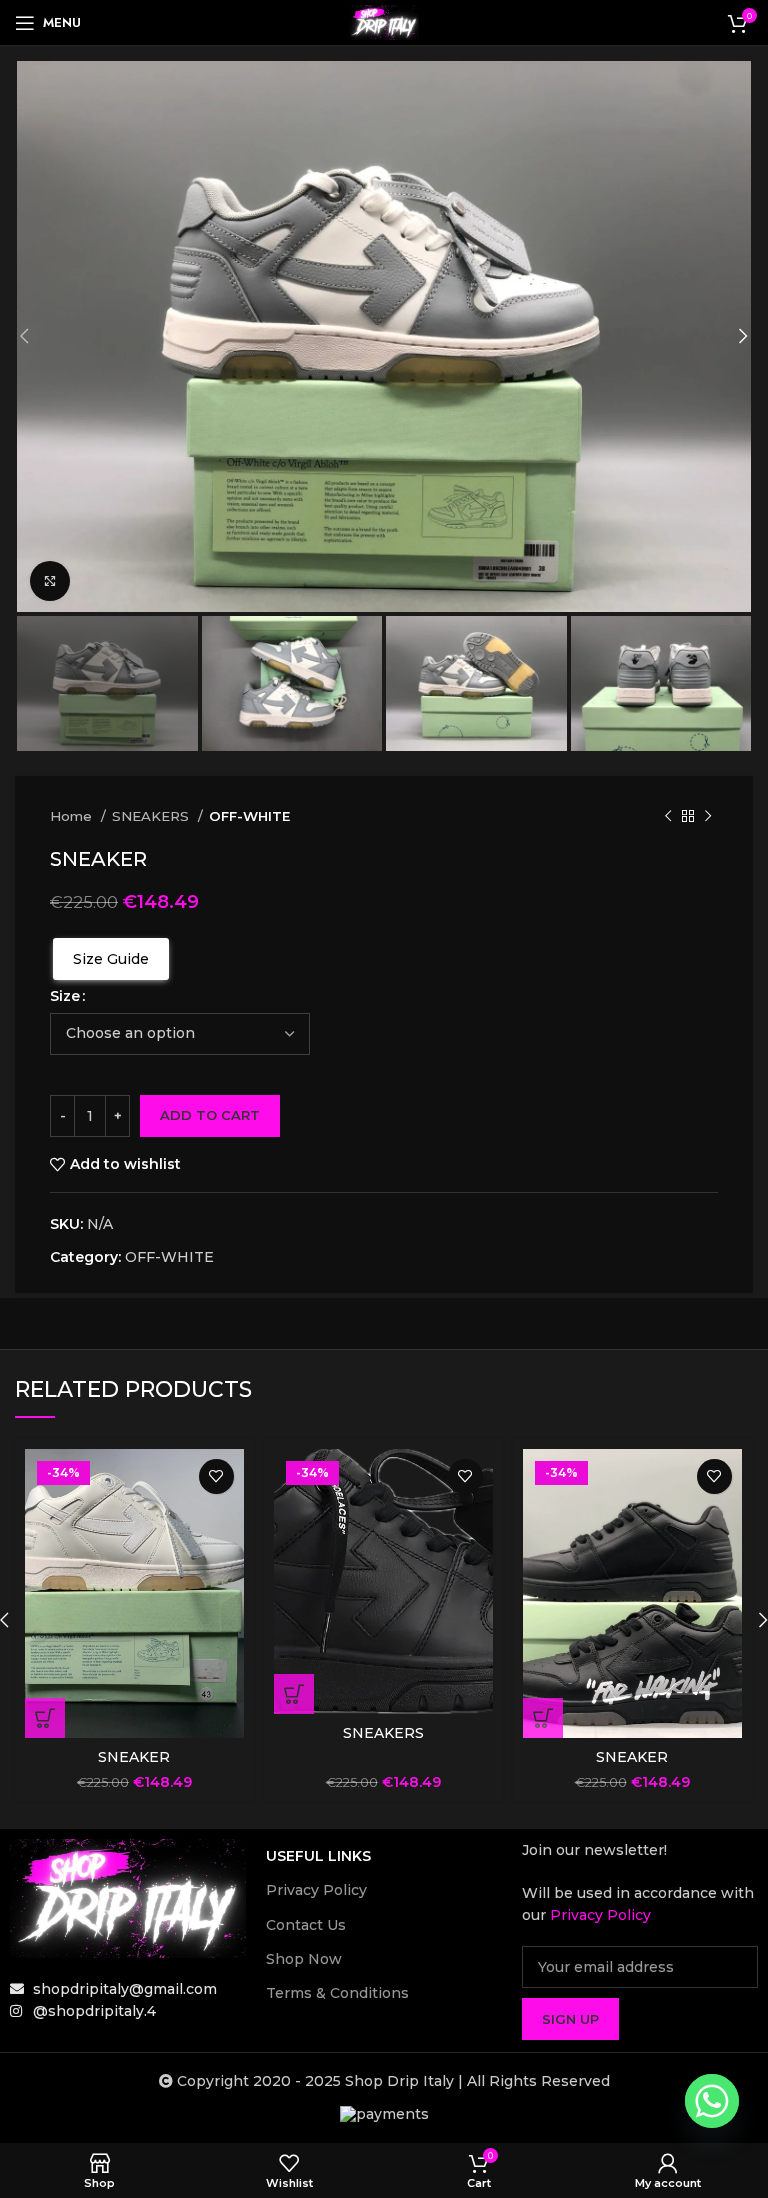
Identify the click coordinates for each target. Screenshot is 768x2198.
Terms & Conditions (337, 1993)
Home (73, 816)
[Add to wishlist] (216, 1476)
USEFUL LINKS (318, 1856)
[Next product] (708, 817)
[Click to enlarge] (50, 581)
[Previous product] (668, 817)
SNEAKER (134, 1757)
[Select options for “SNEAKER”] (45, 1718)
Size (65, 996)
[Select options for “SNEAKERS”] (294, 1694)
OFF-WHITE (249, 816)
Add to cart (210, 1115)
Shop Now (304, 1959)
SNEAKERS (152, 816)
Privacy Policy (316, 1890)
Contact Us (306, 1925)
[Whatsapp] (712, 2101)
